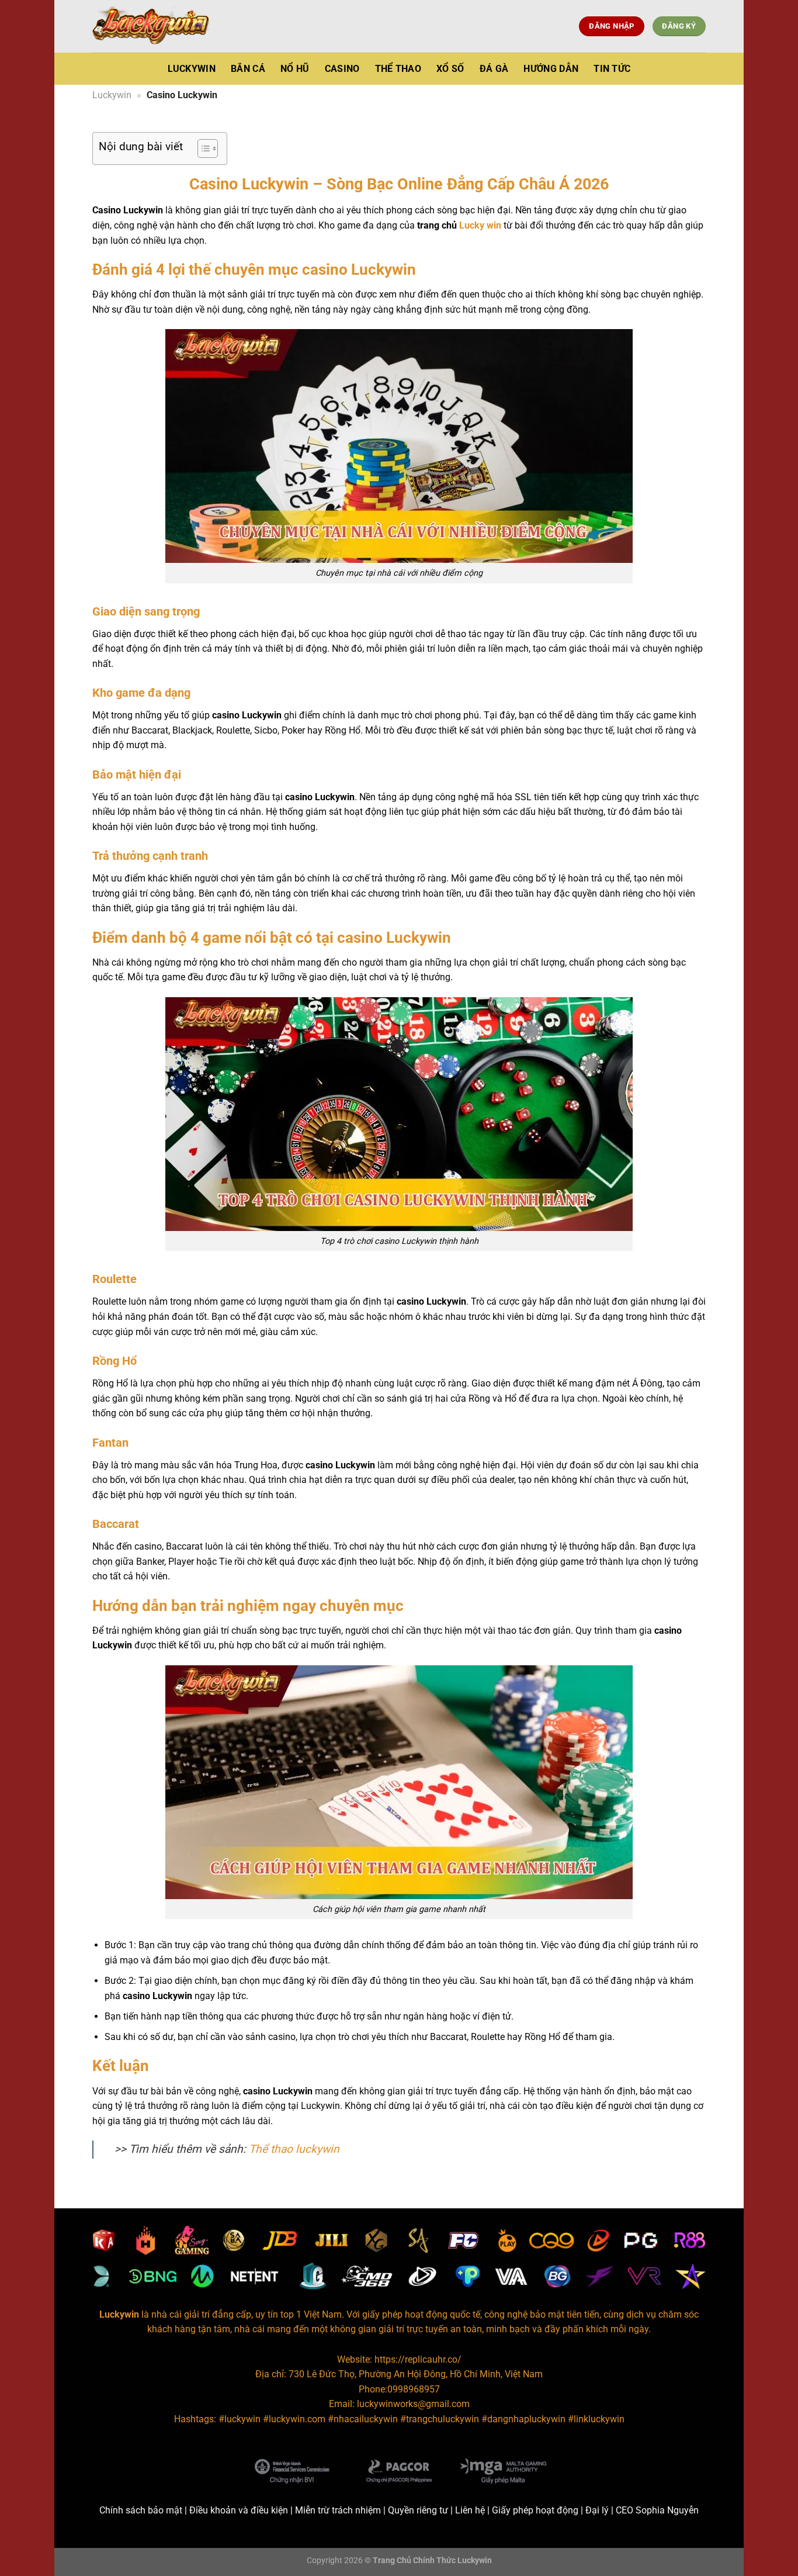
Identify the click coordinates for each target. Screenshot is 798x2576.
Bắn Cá (248, 69)
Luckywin (192, 69)
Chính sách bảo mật (141, 2510)
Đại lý (597, 2510)
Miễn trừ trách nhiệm (338, 2510)
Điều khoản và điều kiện (239, 2510)
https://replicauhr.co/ (418, 2359)
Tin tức (612, 69)
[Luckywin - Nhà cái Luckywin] (151, 26)
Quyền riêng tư (418, 2510)
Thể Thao (398, 69)
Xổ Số (450, 69)
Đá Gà (494, 69)
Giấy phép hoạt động (535, 2510)
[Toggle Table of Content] (202, 148)
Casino (342, 69)
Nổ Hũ (295, 69)
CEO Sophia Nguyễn (657, 2510)
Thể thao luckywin (294, 2149)
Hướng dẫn (551, 69)
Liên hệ (470, 2510)
